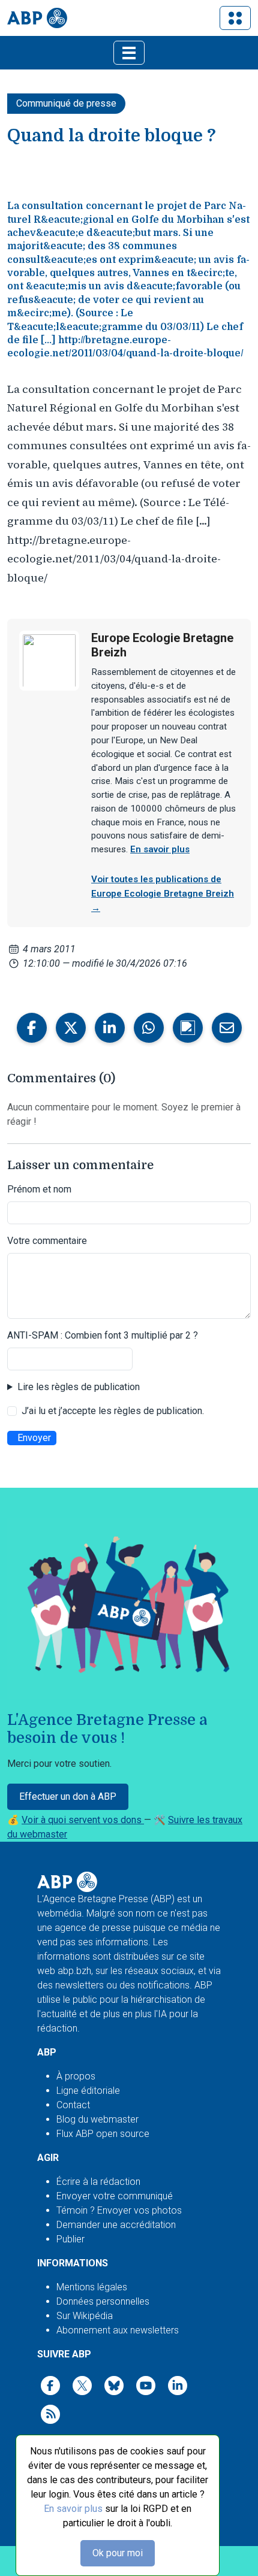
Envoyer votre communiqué (115, 2196)
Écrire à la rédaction (98, 2182)
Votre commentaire (47, 1241)
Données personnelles (103, 2301)
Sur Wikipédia (85, 2316)
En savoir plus (73, 2509)
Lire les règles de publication (79, 1387)
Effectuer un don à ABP (68, 1796)
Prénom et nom (39, 1189)
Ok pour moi (118, 2553)
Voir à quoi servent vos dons (83, 1820)
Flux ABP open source (103, 2134)
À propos (76, 2076)
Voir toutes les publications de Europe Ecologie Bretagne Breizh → (163, 894)
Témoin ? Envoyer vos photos (119, 2210)
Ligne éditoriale (88, 2091)
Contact (73, 2105)
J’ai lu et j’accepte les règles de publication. (113, 1411)
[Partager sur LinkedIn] (110, 1028)
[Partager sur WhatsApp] (149, 1028)
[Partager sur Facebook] (32, 1028)
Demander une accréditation (116, 2225)
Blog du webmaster (97, 2119)
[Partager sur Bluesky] (188, 1028)
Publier (70, 2239)
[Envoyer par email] (227, 1028)
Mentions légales (92, 2287)
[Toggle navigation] (235, 18)
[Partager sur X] (71, 1028)
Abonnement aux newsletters (118, 2330)
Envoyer (34, 1438)
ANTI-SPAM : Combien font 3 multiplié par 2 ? (103, 1335)
